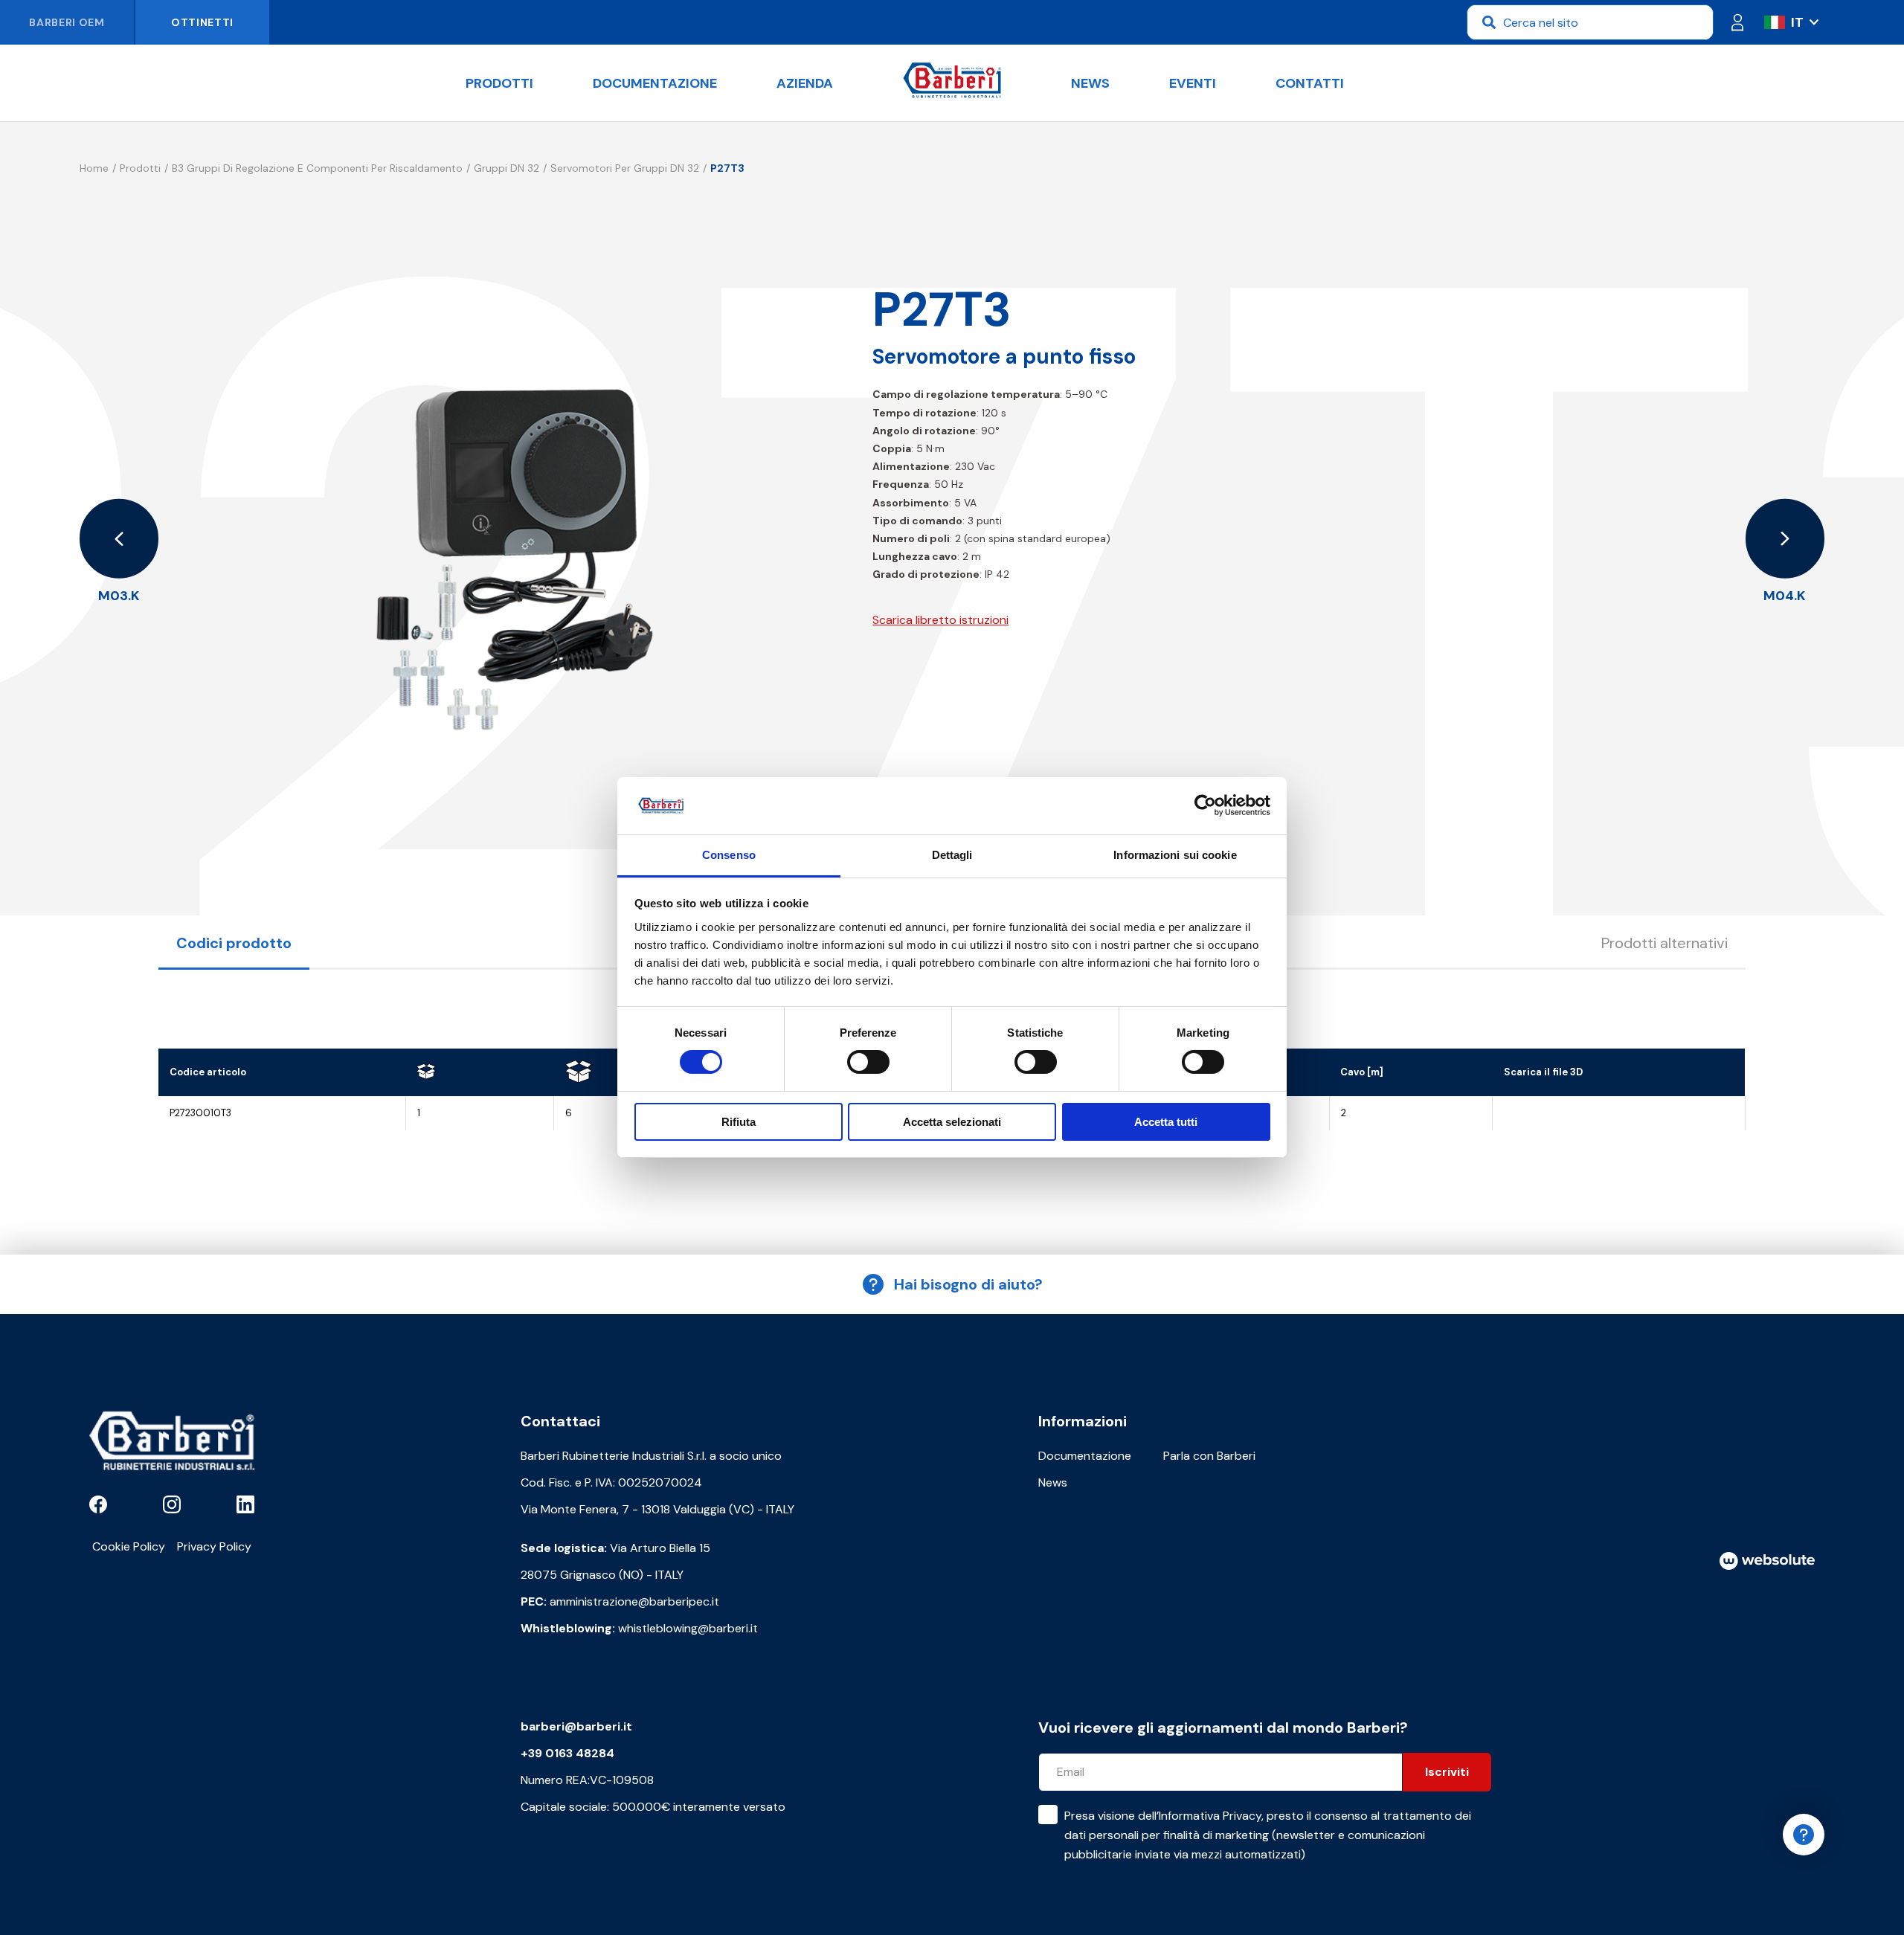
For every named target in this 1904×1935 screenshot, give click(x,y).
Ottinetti (202, 22)
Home (94, 168)
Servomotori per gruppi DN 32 (625, 168)
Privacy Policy (214, 1546)
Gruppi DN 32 (506, 168)
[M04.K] (1785, 539)
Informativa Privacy (1210, 1816)
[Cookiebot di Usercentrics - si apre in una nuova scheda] (1205, 805)
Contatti (1310, 83)
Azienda (805, 83)
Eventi (1193, 83)
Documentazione (655, 83)
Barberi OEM (67, 22)
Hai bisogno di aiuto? (968, 1284)
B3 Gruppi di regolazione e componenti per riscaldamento (317, 168)
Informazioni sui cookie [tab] (1175, 855)
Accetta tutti (1166, 1122)
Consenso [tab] (729, 855)
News (1090, 83)
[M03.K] (119, 539)
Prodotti (499, 83)
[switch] (868, 1062)
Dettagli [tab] (952, 855)
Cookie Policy (129, 1546)
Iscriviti (1447, 1772)
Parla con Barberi (1209, 1456)
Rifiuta (739, 1122)
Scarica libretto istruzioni (940, 620)
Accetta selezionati (952, 1122)
